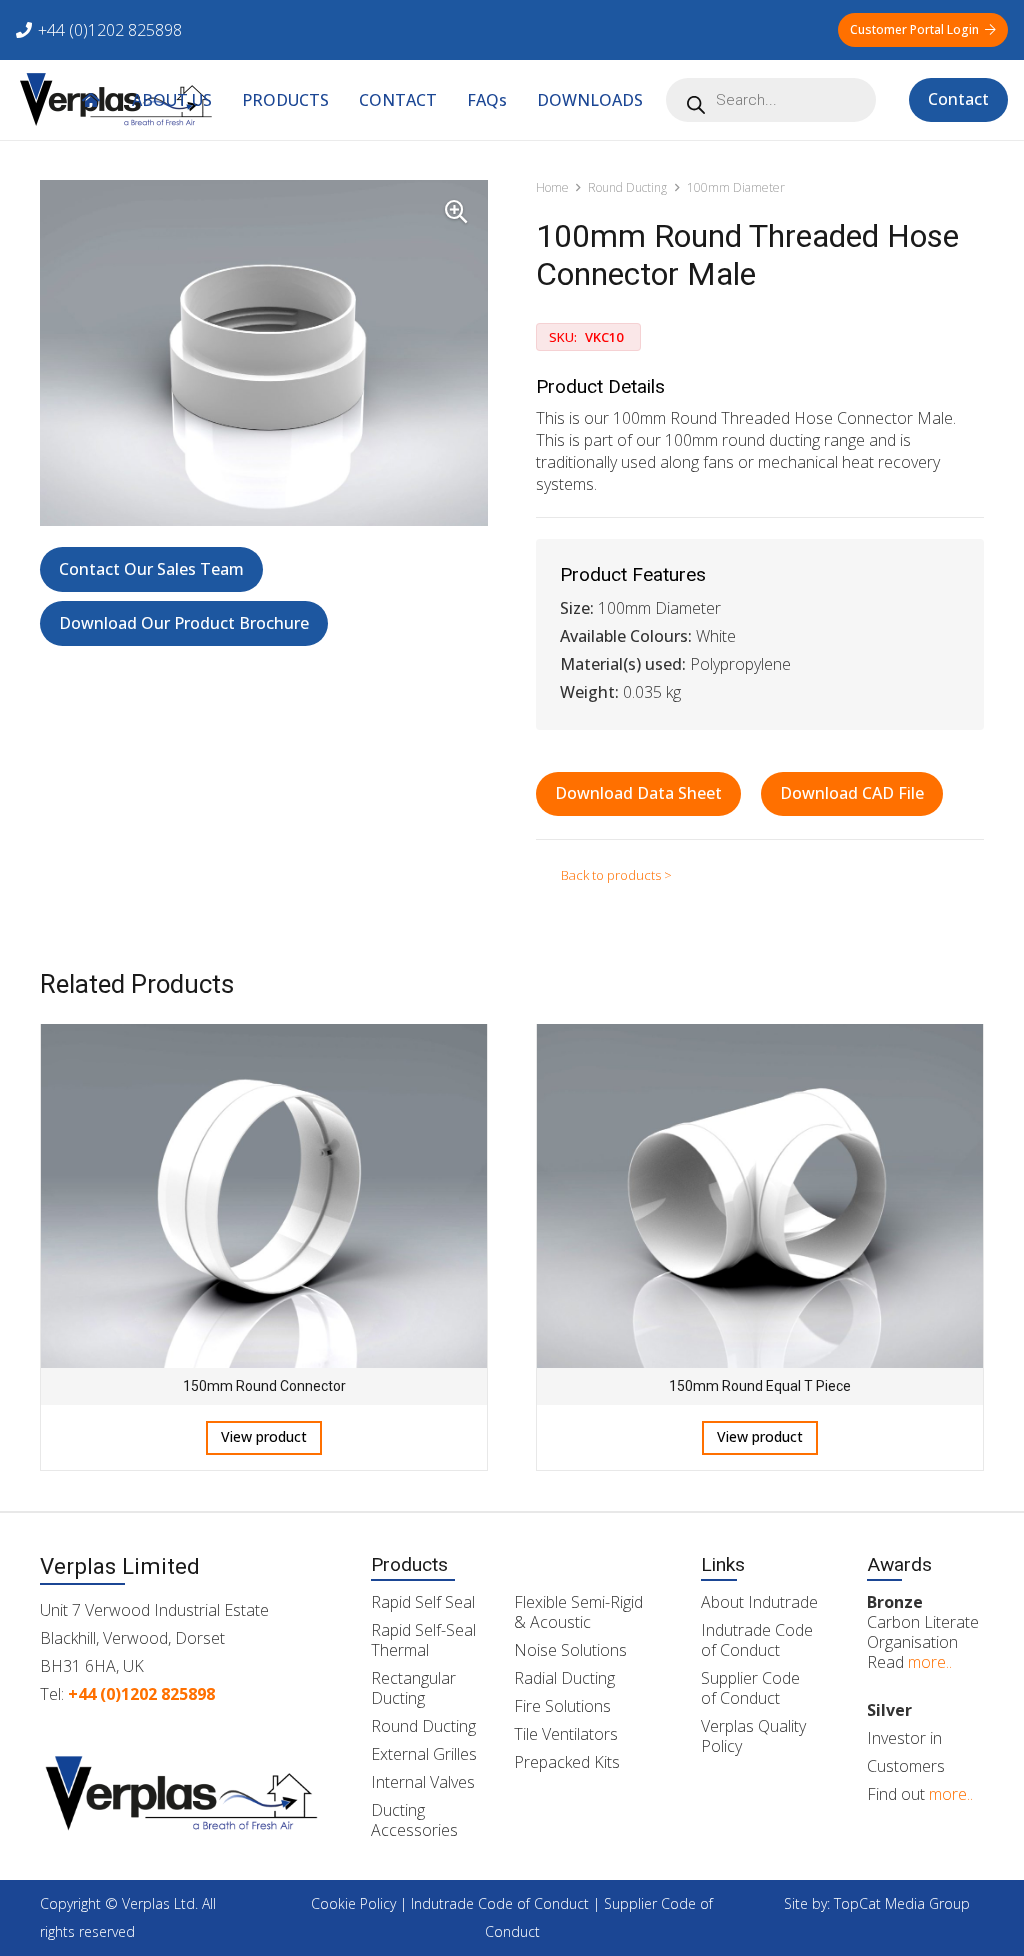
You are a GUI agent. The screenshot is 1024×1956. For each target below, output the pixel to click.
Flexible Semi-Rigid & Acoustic (578, 1612)
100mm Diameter (736, 187)
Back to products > (616, 875)
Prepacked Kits (567, 1762)
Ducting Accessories (414, 1820)
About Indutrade (759, 1602)
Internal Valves (423, 1782)
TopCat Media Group (902, 1903)
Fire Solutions (562, 1706)
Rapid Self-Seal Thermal (423, 1640)
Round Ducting (627, 187)
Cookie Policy (353, 1903)
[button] (657, 99)
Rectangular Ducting (413, 1688)
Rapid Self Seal (423, 1602)
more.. (930, 1662)
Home (552, 187)
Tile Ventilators (566, 1734)
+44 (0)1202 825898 (141, 1694)
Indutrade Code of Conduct (757, 1640)
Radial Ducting (564, 1678)
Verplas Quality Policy (753, 1736)
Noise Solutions (570, 1650)
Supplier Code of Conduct (750, 1688)
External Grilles (424, 1754)
